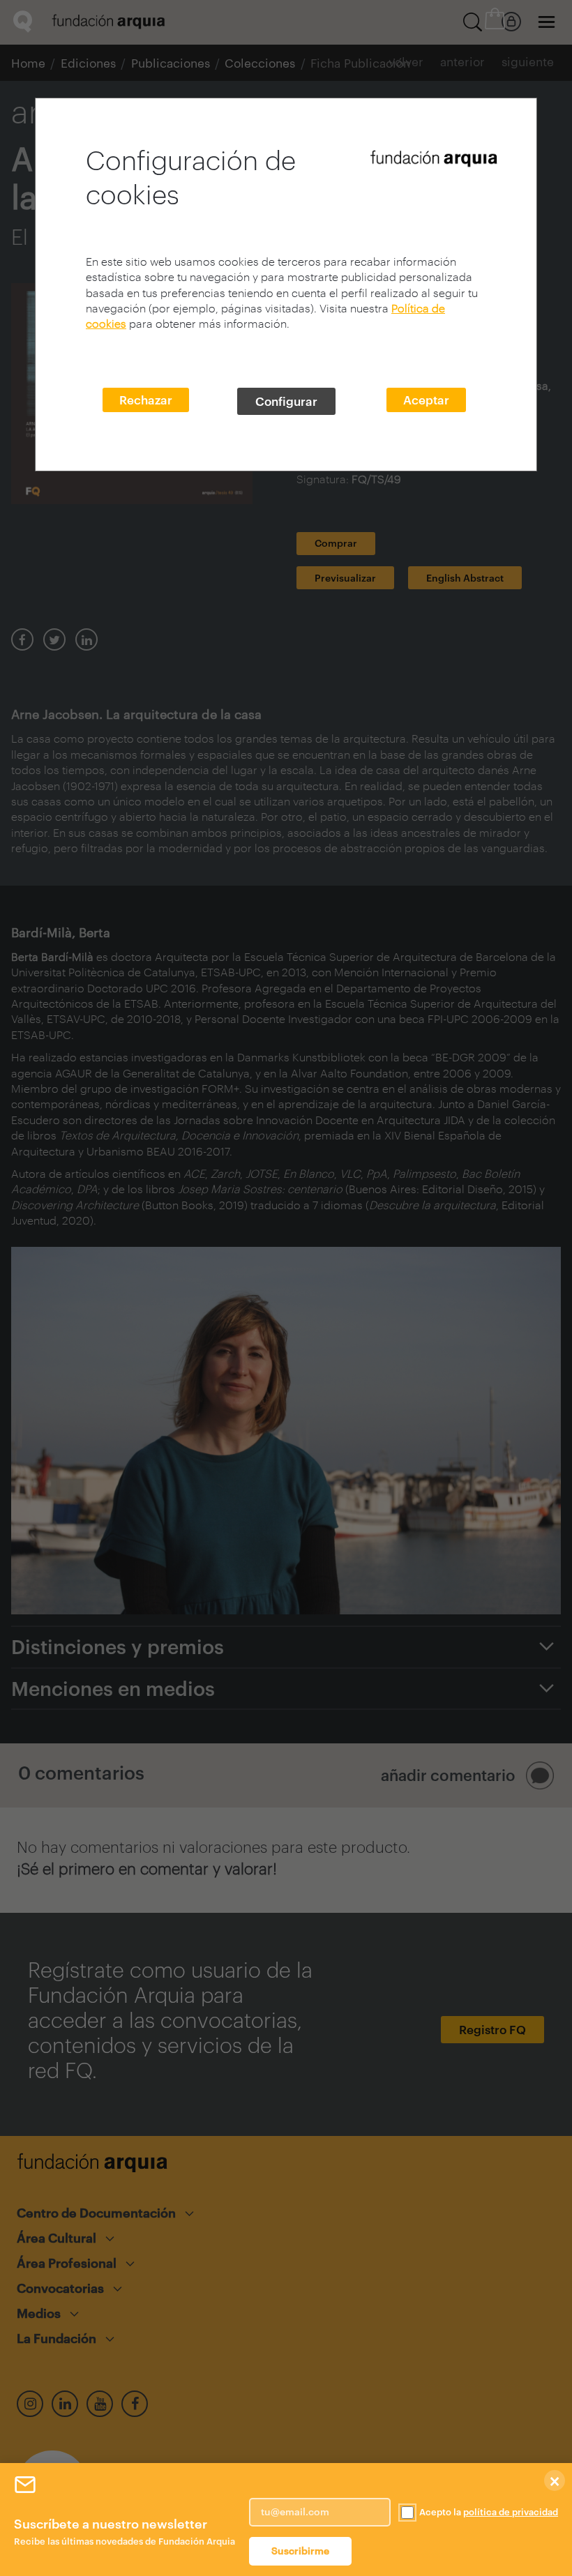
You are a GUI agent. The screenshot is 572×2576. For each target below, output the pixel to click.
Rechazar (146, 400)
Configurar (286, 401)
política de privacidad (511, 2512)
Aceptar (426, 400)
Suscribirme (300, 2551)
